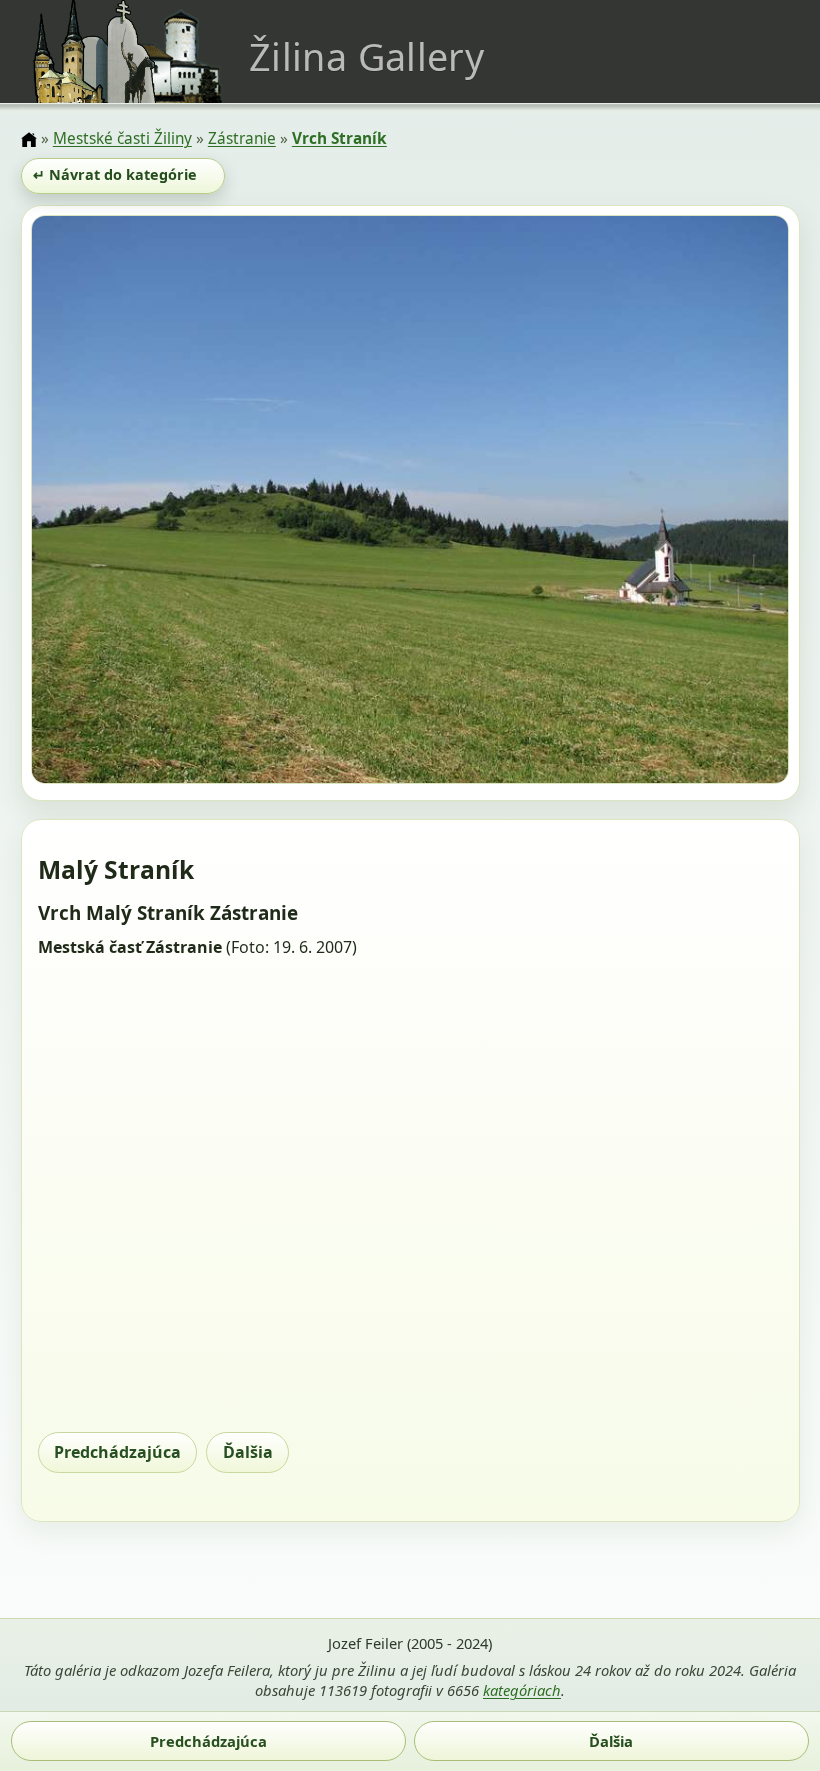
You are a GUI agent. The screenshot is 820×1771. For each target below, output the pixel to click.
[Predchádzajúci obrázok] (144, 502)
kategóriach (522, 1690)
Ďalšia (248, 1452)
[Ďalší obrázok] (675, 502)
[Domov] (29, 140)
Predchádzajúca (117, 1452)
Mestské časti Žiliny (122, 138)
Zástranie (242, 138)
